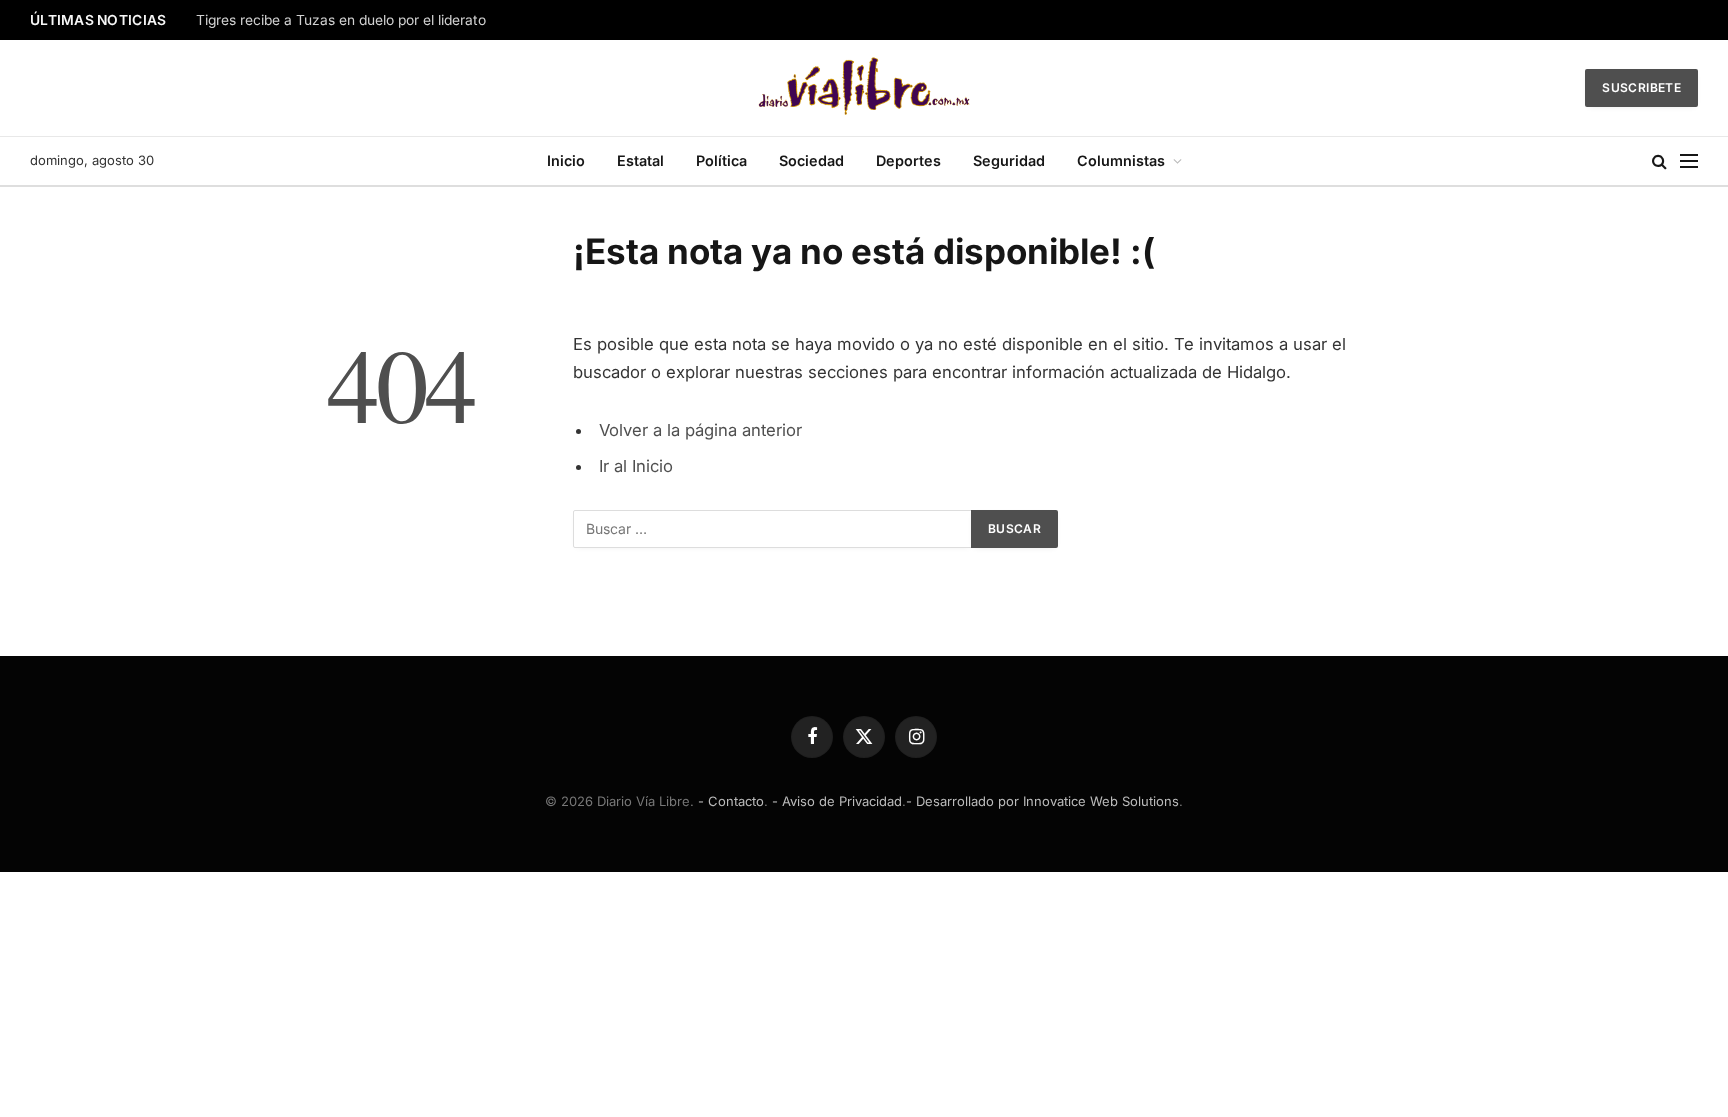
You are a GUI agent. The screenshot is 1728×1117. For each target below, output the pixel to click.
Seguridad (1009, 160)
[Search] (1659, 161)
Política (721, 160)
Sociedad (811, 160)
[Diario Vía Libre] (864, 88)
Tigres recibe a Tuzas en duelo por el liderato (341, 20)
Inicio (566, 160)
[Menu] (1689, 161)
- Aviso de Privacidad (837, 801)
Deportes (908, 160)
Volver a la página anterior (700, 430)
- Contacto (731, 801)
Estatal (640, 160)
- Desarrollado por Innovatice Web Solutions (1042, 801)
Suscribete (1641, 87)
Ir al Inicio (636, 466)
